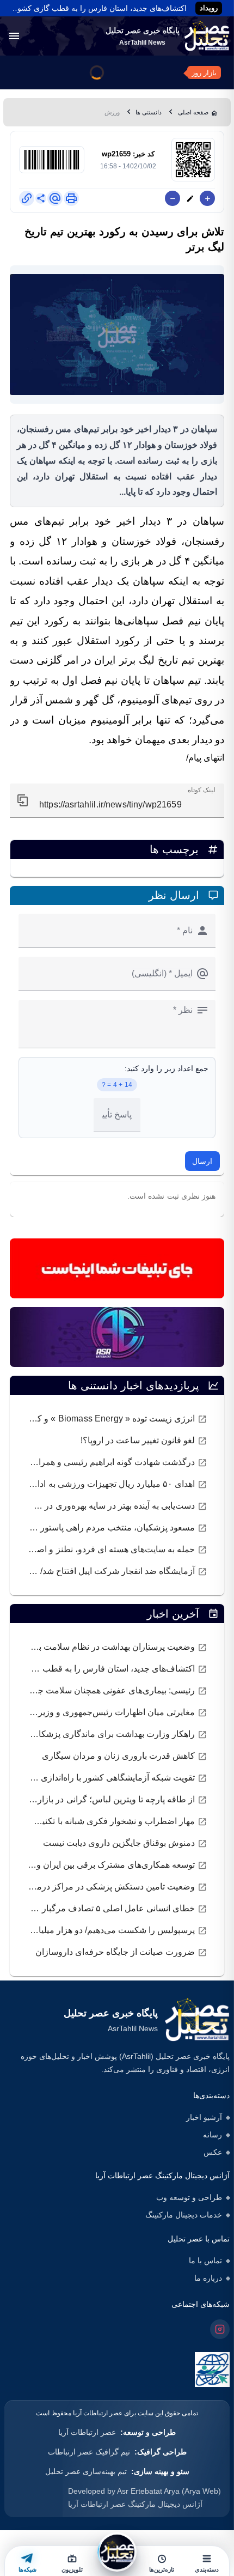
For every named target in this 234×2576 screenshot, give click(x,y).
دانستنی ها (149, 112)
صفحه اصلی (193, 112)
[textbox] (117, 801)
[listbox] (117, 1495)
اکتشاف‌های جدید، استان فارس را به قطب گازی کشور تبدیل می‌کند (97, 8)
